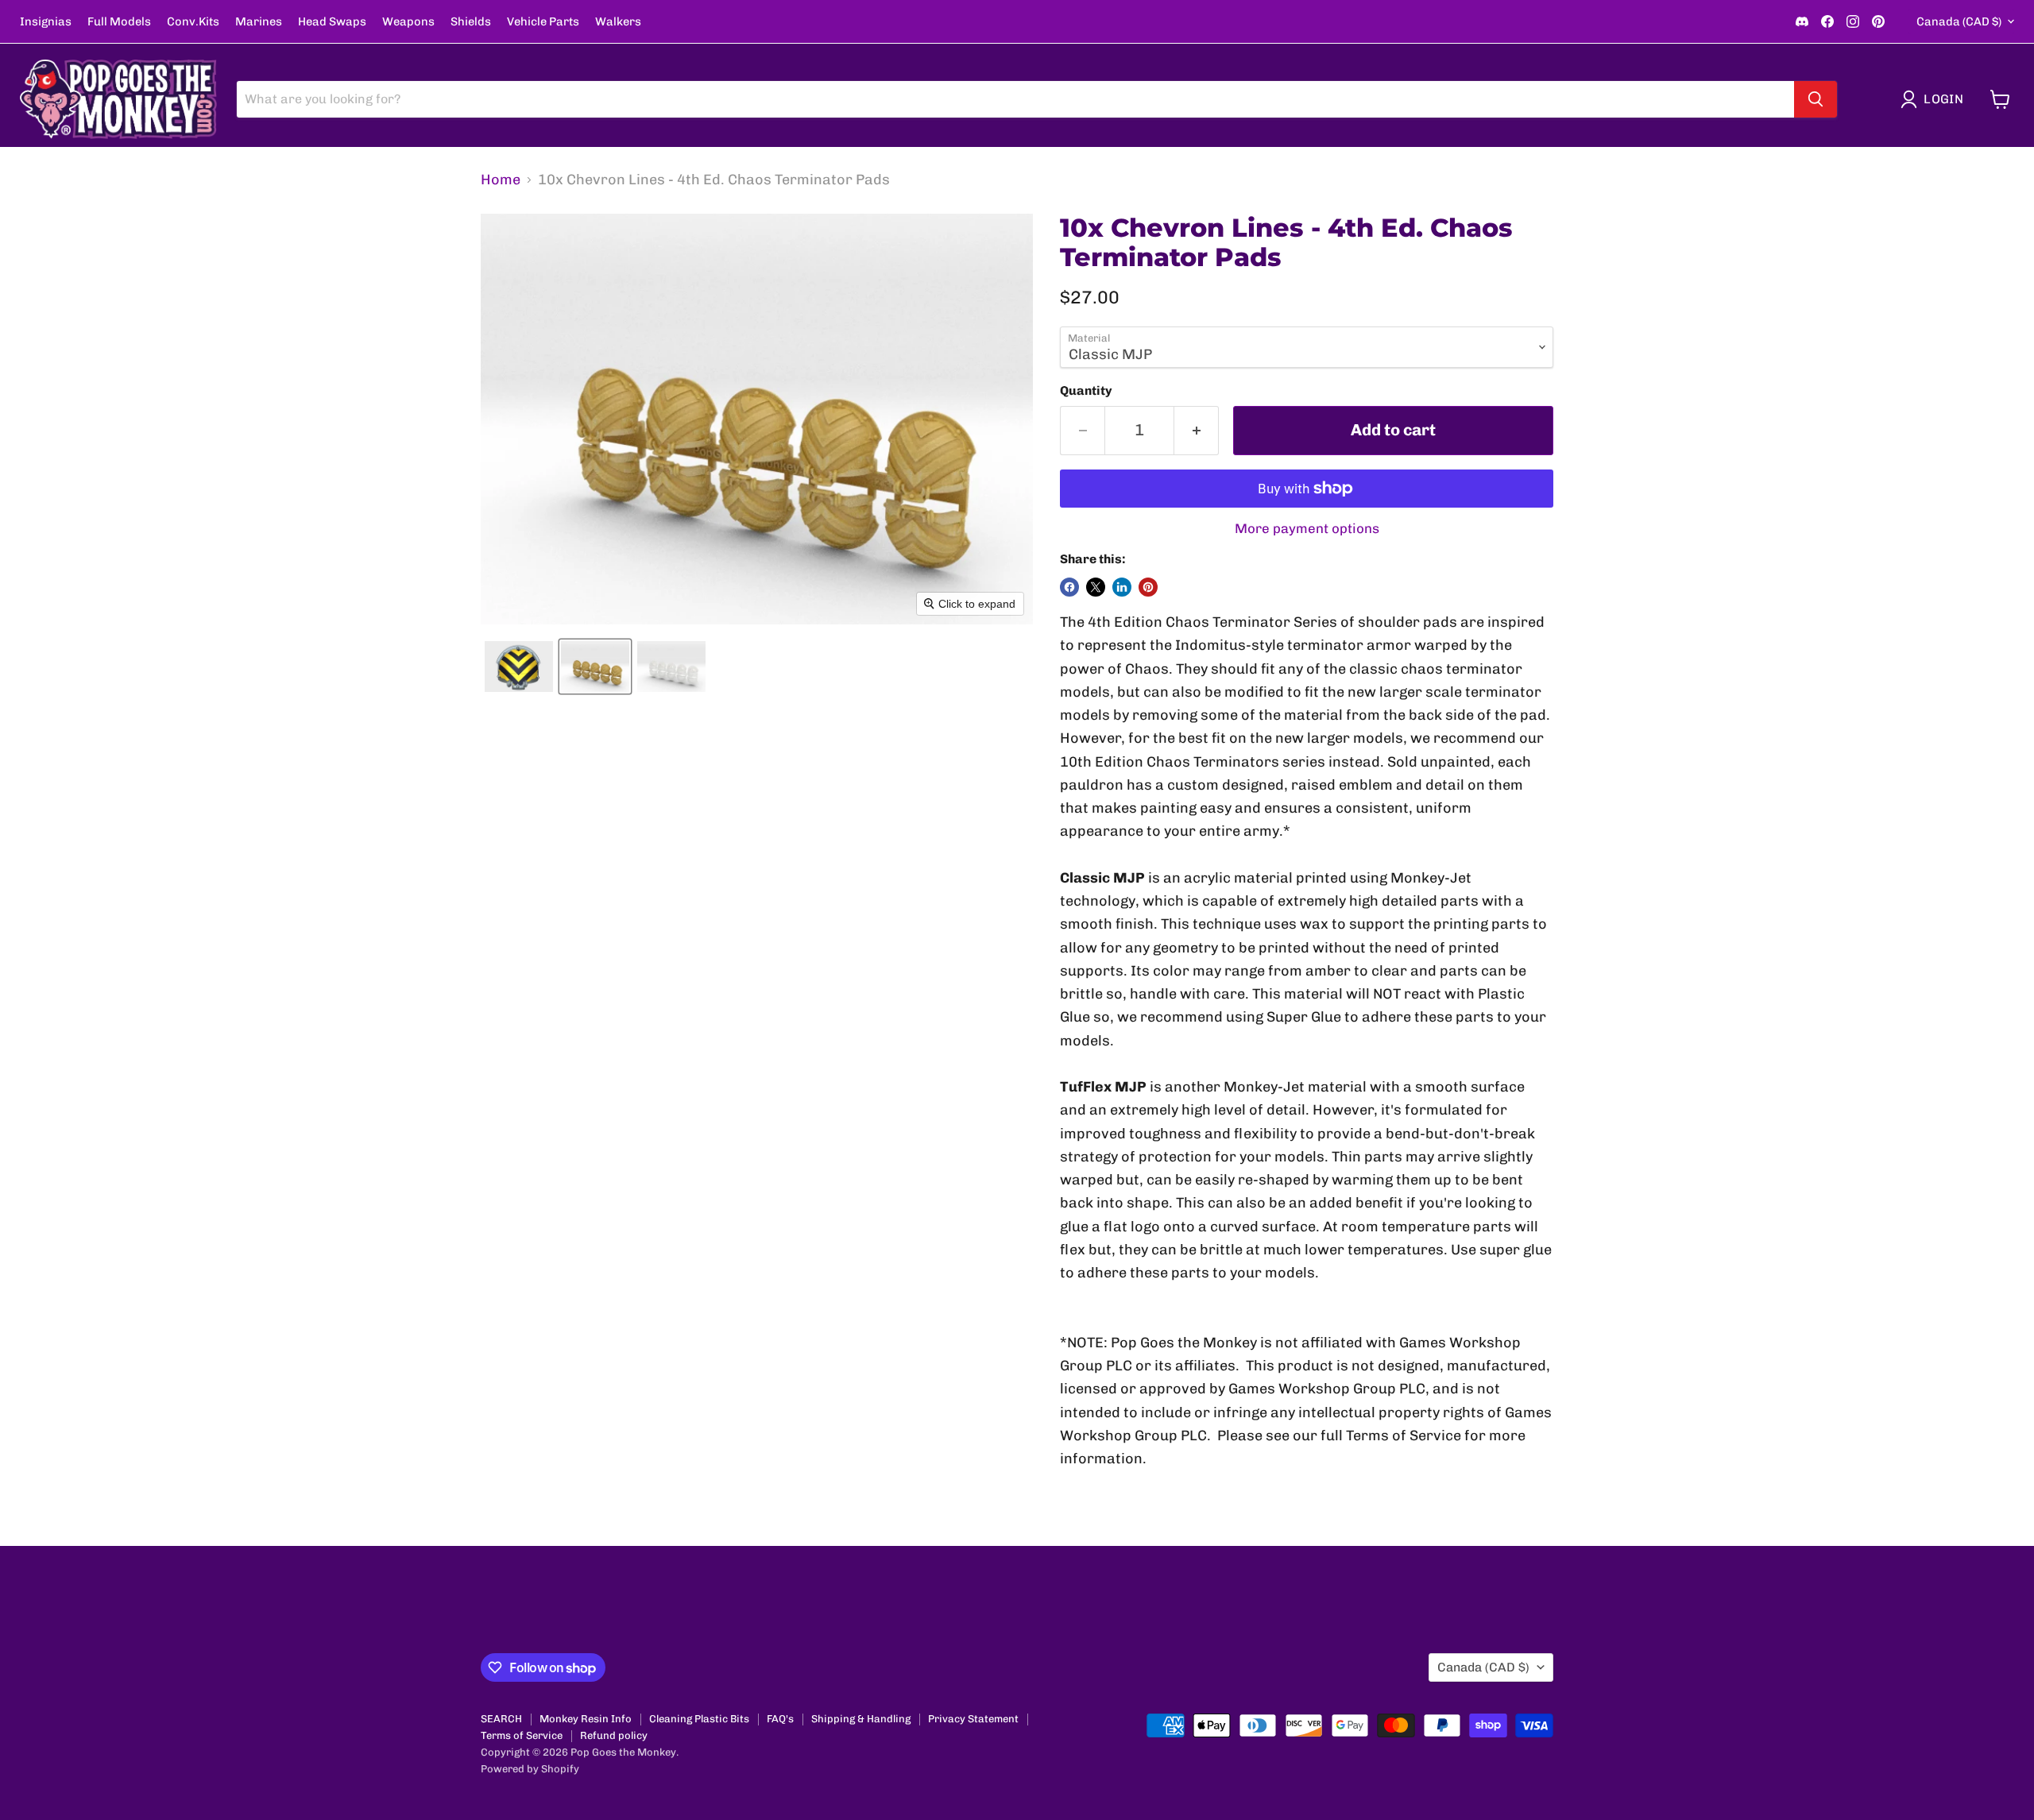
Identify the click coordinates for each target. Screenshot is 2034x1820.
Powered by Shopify (530, 1769)
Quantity (1086, 391)
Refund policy (614, 1735)
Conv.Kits (193, 22)
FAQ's (780, 1719)
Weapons (408, 22)
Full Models (119, 22)
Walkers (618, 22)
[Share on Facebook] (1069, 587)
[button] (1935, 99)
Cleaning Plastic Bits (699, 1719)
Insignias (46, 22)
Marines (259, 22)
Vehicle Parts (543, 22)
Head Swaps (332, 22)
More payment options (1307, 529)
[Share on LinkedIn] (1122, 587)
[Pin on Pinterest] (1148, 587)
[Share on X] (1096, 587)
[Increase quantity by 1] (1197, 430)
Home (501, 180)
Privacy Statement (973, 1719)
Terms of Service (522, 1735)
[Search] (1816, 99)
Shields (471, 22)
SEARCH (501, 1719)
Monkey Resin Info (586, 1719)
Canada (1959, 21)
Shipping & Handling (861, 1719)
